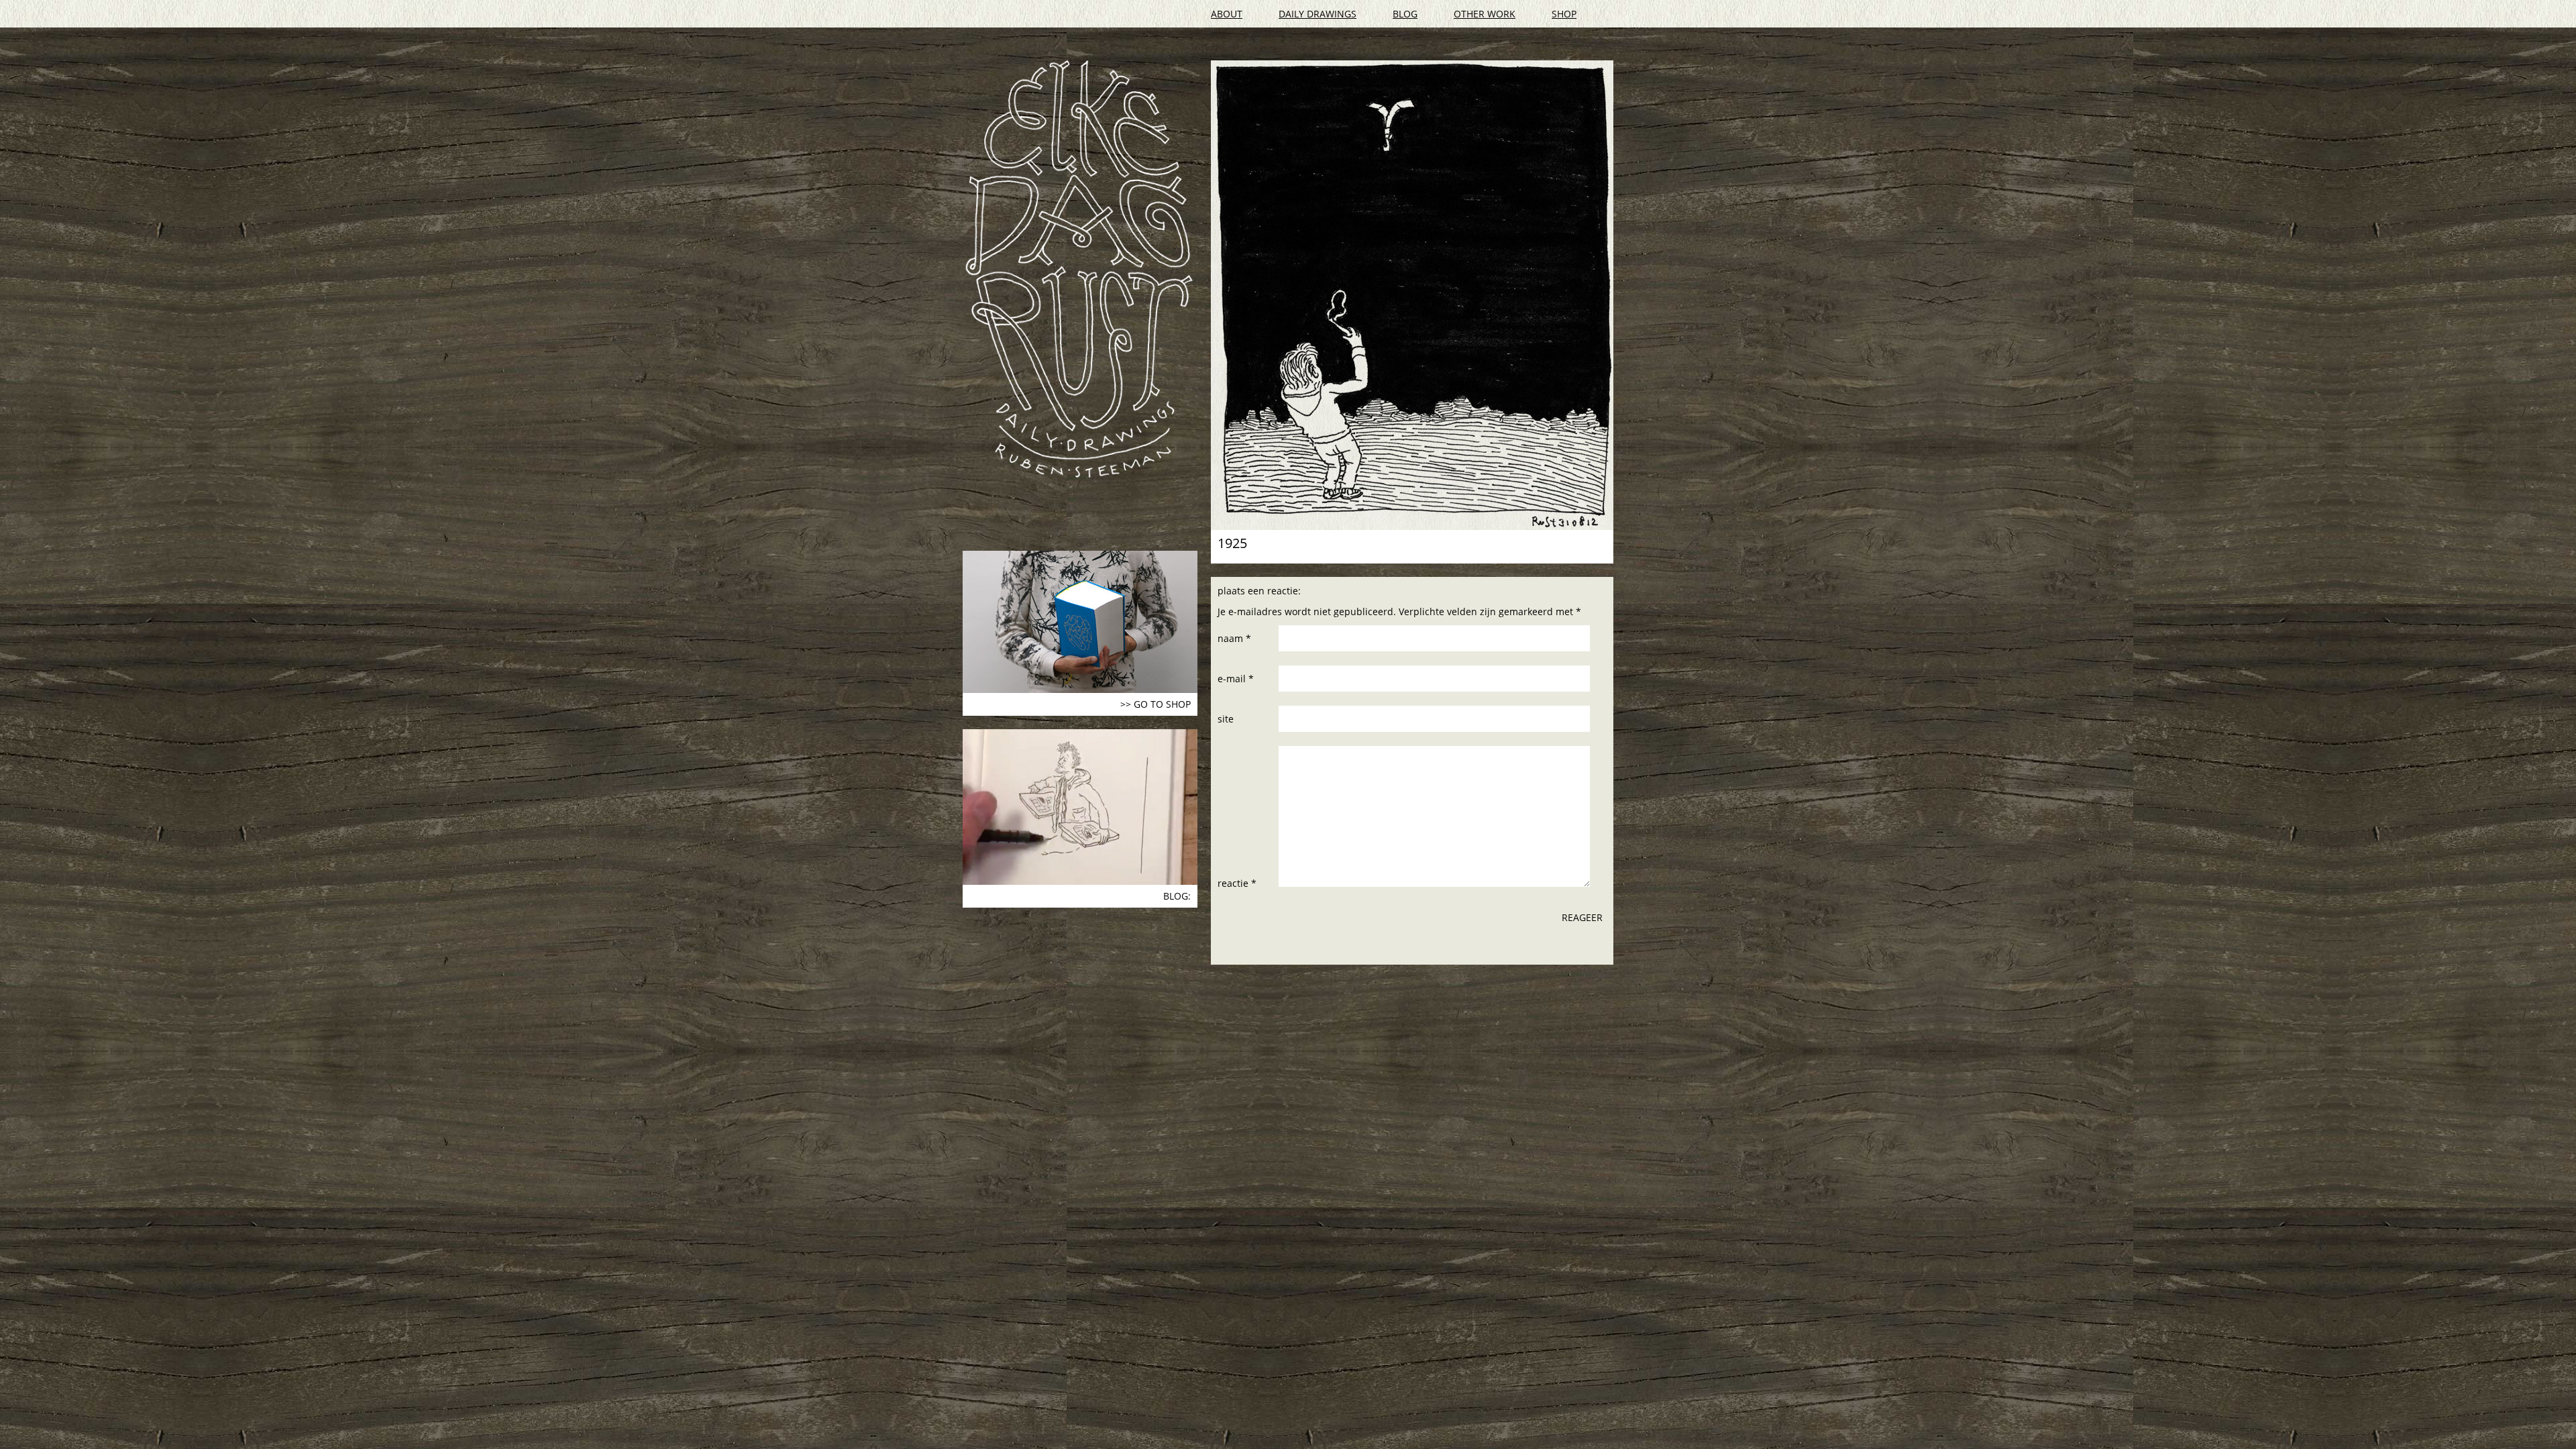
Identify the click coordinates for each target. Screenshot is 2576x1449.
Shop (1564, 14)
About (1227, 14)
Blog (1405, 14)
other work (1485, 14)
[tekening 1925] (1412, 295)
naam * (1234, 638)
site (1226, 719)
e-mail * (1236, 679)
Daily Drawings (1318, 14)
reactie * (1237, 883)
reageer (1582, 917)
